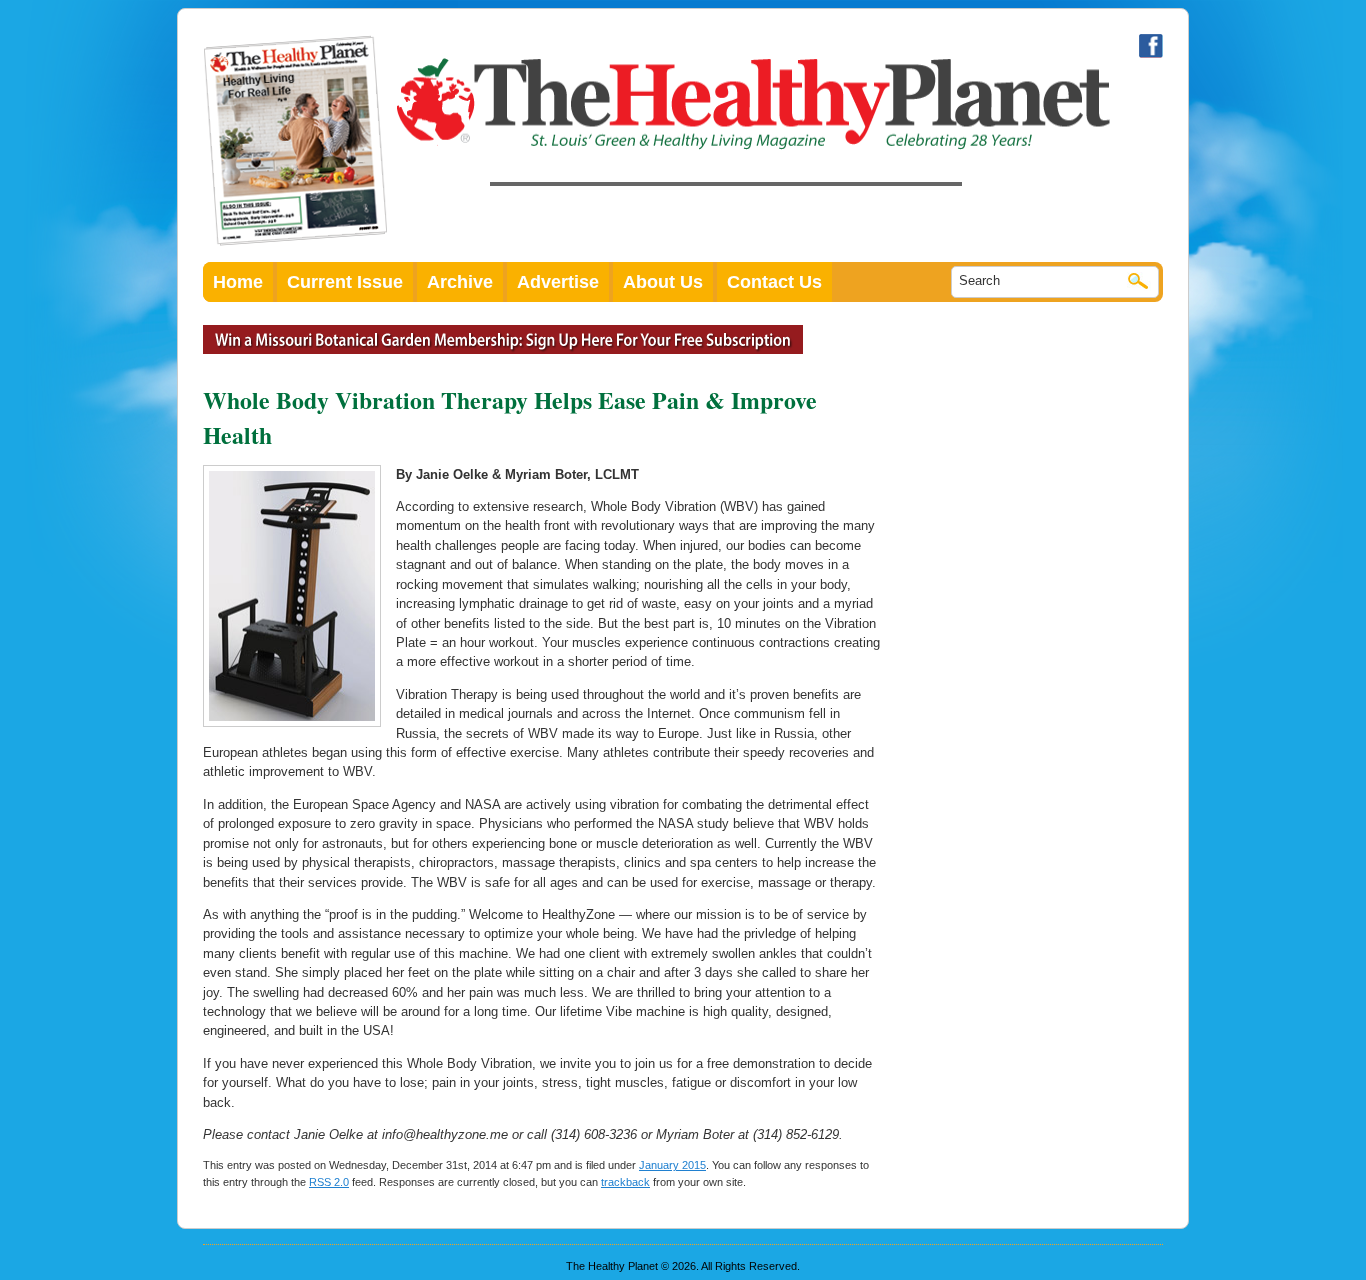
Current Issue (345, 282)
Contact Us (774, 282)
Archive (460, 282)
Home (238, 282)
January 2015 (672, 1165)
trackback (625, 1182)
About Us (663, 282)
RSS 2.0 (329, 1182)
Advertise (558, 282)
